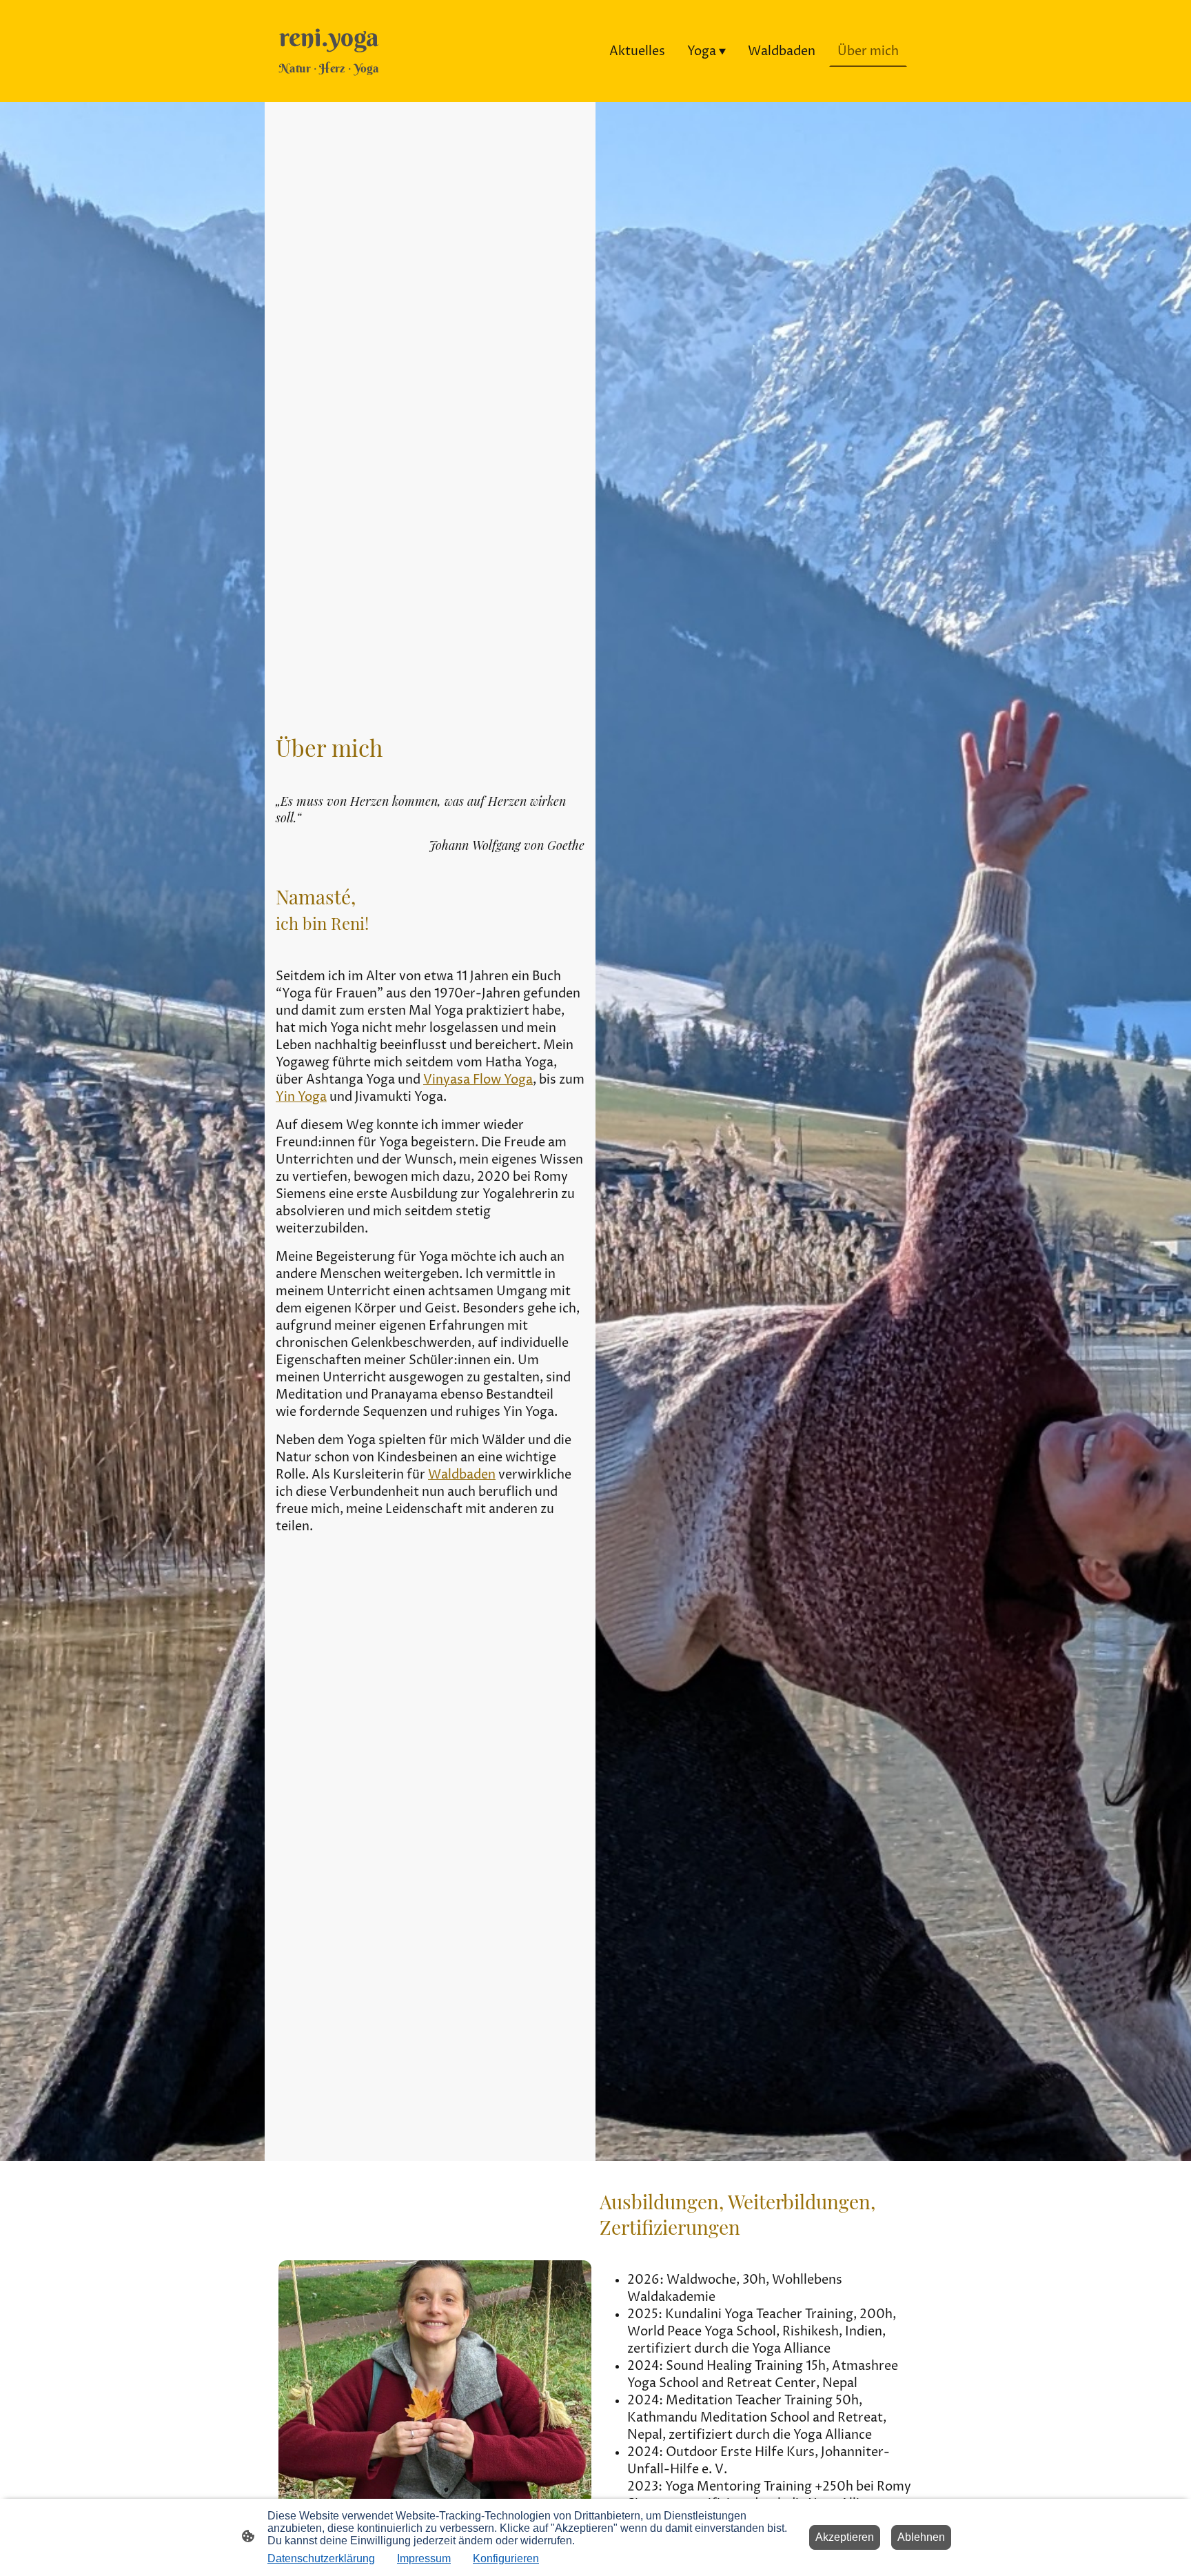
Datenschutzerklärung (321, 2558)
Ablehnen (921, 2537)
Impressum (424, 2558)
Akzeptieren (845, 2537)
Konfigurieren (506, 2558)
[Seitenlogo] (329, 90)
